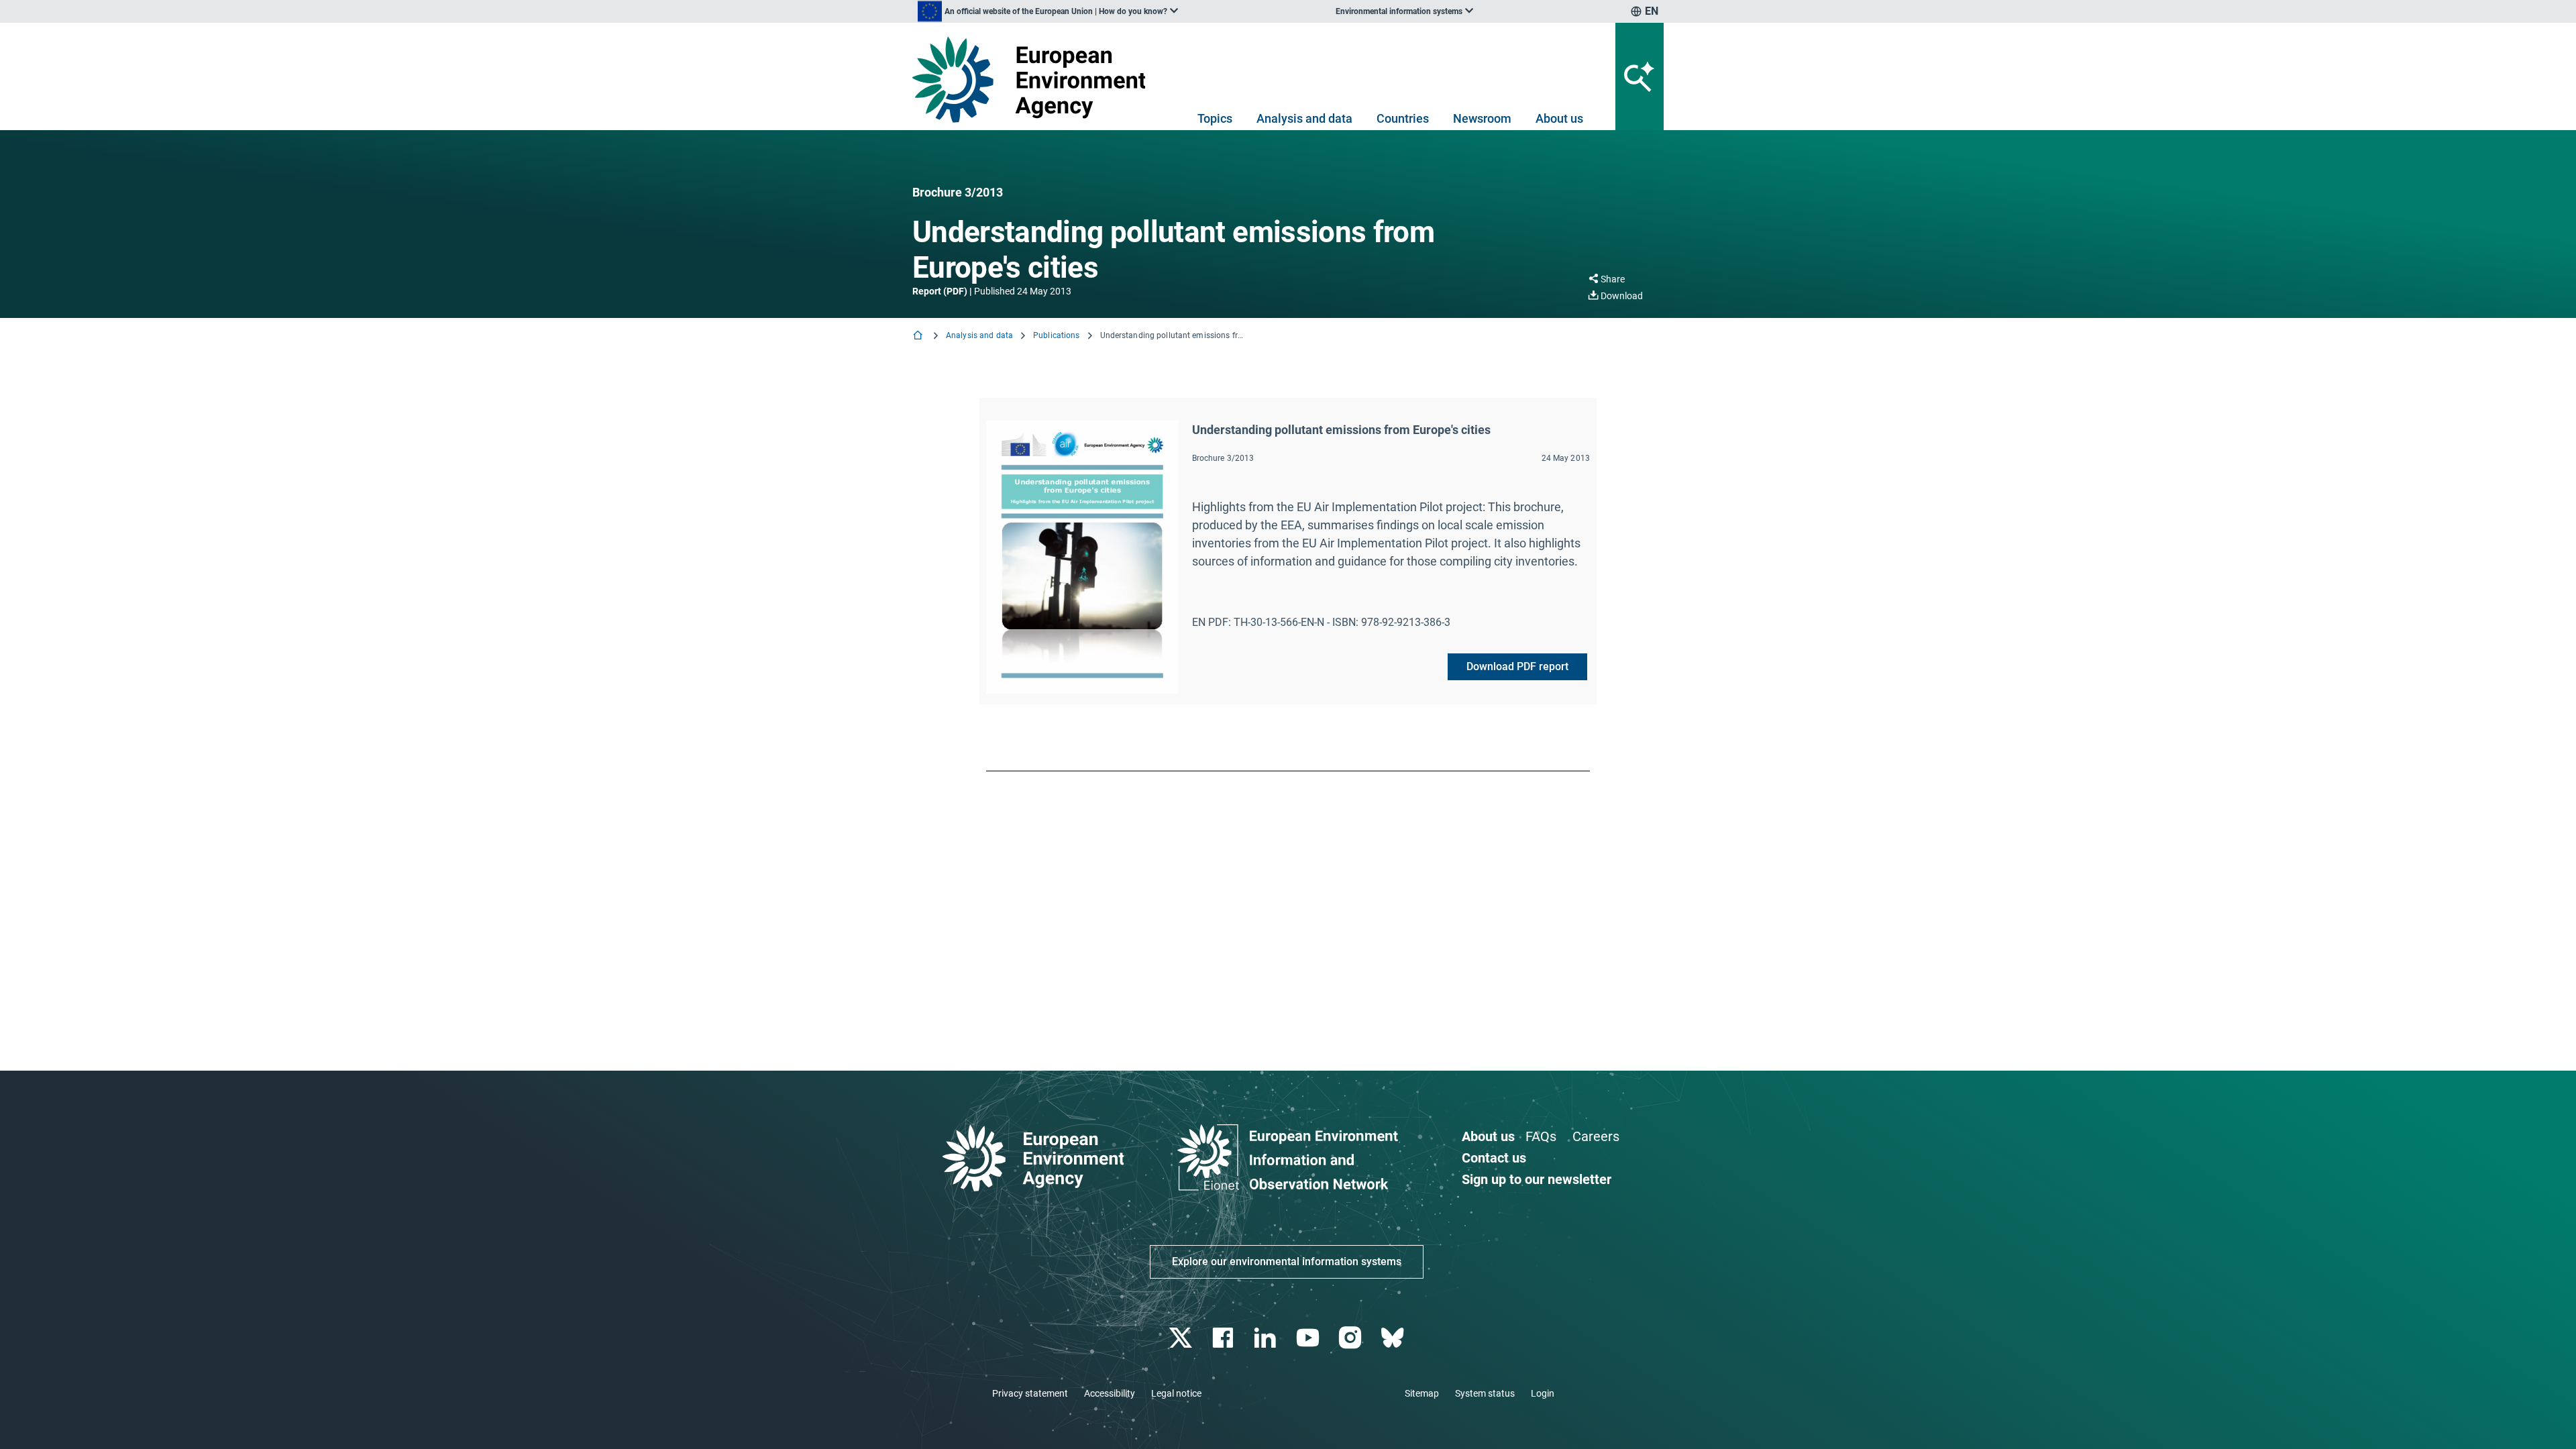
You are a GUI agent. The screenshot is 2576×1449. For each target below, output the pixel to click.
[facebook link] (1225, 1338)
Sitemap (1422, 1393)
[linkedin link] (1267, 1338)
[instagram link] (1351, 1338)
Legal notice (1176, 1393)
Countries (1403, 118)
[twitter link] (1182, 1338)
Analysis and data (1304, 118)
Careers (1596, 1136)
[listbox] (1048, 11)
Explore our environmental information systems (1287, 1262)
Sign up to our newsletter (1537, 1179)
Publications (1056, 335)
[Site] (1034, 79)
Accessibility (1110, 1393)
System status (1485, 1393)
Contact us (1494, 1158)
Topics (1215, 118)
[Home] (919, 336)
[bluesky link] (1394, 1338)
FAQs (1541, 1136)
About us (1559, 118)
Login (1543, 1393)
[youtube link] (1309, 1338)
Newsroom (1482, 118)
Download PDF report (1517, 666)
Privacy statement (1030, 1393)
